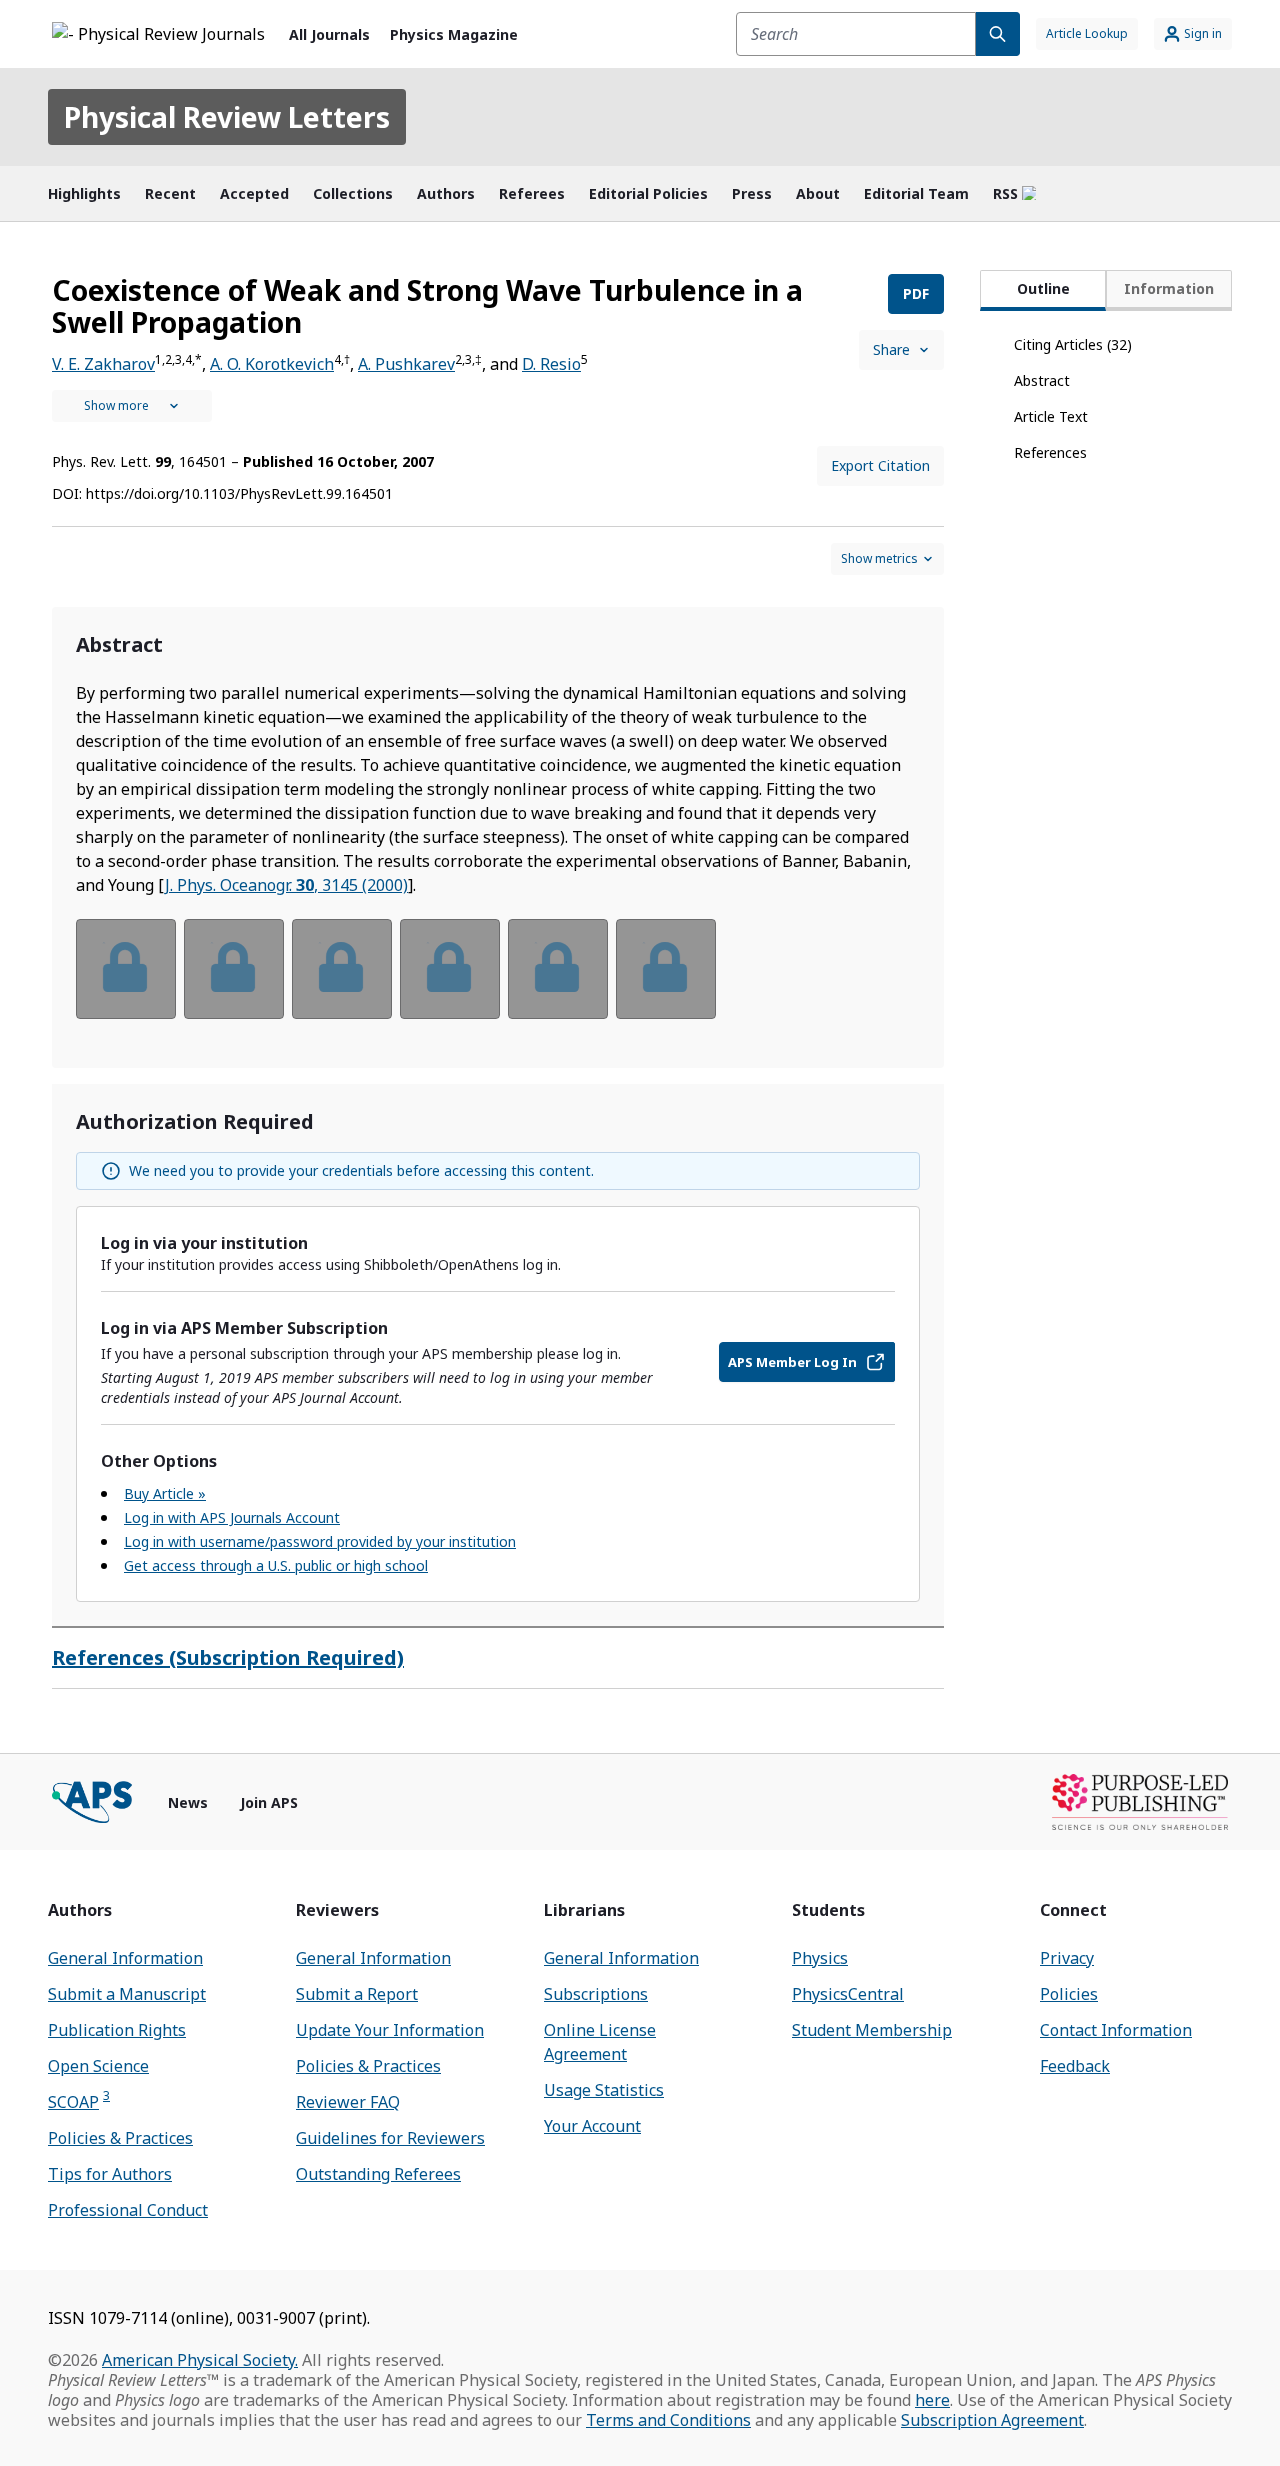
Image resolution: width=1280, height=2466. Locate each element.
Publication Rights (117, 2030)
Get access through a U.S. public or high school (276, 1565)
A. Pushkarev (406, 364)
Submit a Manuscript (127, 1994)
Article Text (1051, 416)
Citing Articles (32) (1073, 344)
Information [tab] (1169, 288)
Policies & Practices (120, 2138)
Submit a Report (357, 1994)
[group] (498, 981)
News (188, 1802)
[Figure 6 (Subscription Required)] (666, 969)
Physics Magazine (454, 34)
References (1050, 452)
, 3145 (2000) (286, 885)
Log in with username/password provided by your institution (320, 1541)
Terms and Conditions (668, 2420)
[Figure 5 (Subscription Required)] (558, 969)
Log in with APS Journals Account (232, 1517)
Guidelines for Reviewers (390, 2138)
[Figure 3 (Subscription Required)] (342, 969)
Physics (820, 1958)
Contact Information (1116, 2030)
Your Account (592, 2126)
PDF (916, 293)
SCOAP (79, 2101)
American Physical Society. (200, 2360)
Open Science (98, 2066)
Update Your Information (390, 2030)
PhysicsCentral (848, 1994)
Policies (1069, 1994)
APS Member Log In (792, 1362)
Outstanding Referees (378, 2174)
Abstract (1042, 380)
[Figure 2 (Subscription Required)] (234, 969)
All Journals (329, 34)
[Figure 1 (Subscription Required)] (126, 969)
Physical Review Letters (227, 117)
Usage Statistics (604, 2090)
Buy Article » (165, 1493)
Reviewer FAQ (348, 2102)
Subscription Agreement (992, 2420)
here (932, 2400)
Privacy (1067, 1958)
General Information (125, 1958)
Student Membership (872, 2030)
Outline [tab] (1043, 288)
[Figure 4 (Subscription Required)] (450, 969)
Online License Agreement (600, 2042)
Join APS (269, 1802)
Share (891, 349)
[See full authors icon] (132, 406)
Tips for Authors (110, 2174)
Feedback (1075, 2066)
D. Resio (551, 364)
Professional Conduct (128, 2210)
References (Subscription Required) (228, 1657)
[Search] (998, 34)
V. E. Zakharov (103, 364)
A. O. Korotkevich (272, 364)
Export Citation (880, 465)
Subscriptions (596, 1994)
